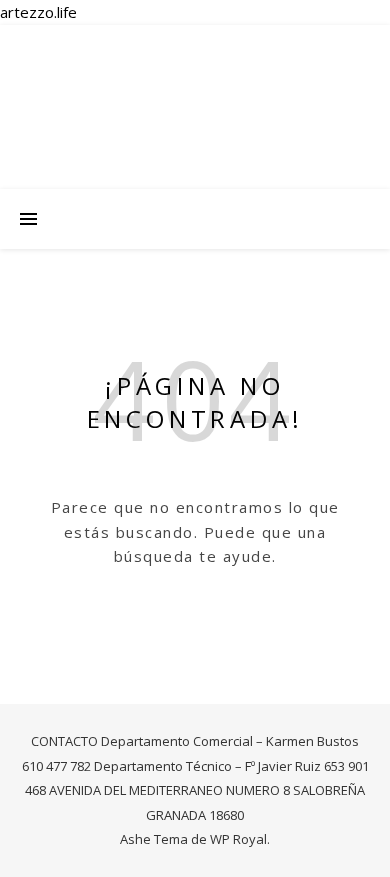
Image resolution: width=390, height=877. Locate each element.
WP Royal (238, 839)
